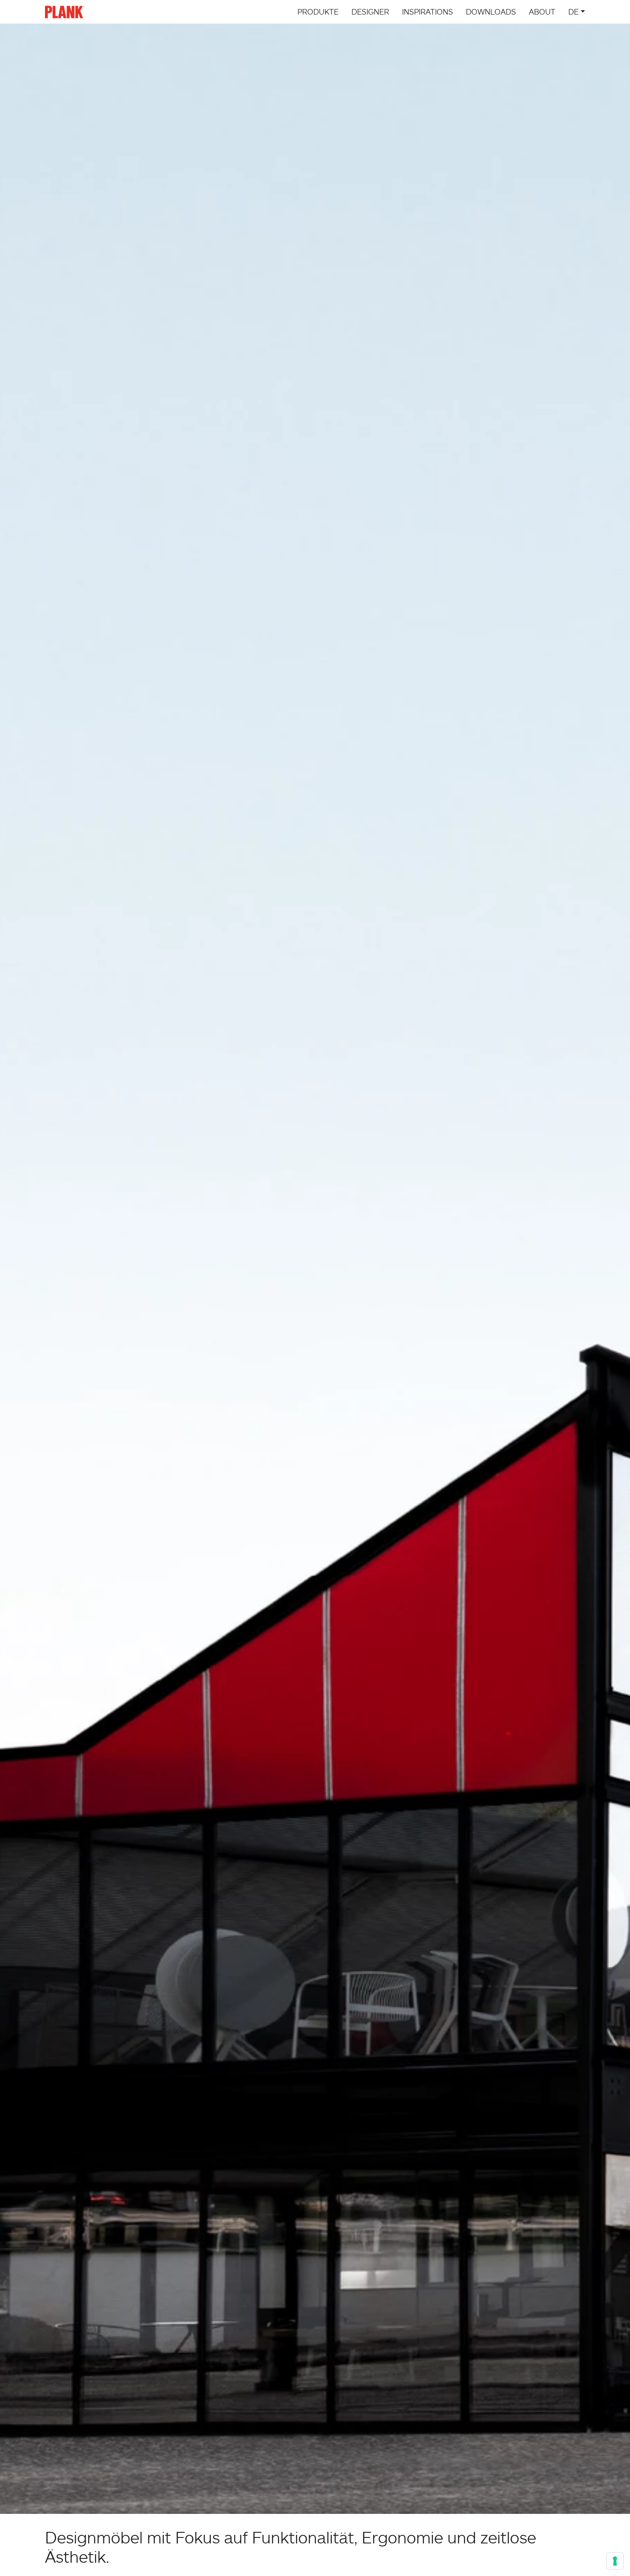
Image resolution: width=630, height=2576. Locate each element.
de (573, 12)
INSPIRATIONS (427, 12)
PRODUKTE (318, 12)
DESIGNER (370, 12)
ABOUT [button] (542, 12)
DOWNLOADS (491, 12)
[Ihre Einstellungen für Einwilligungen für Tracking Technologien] (615, 2561)
